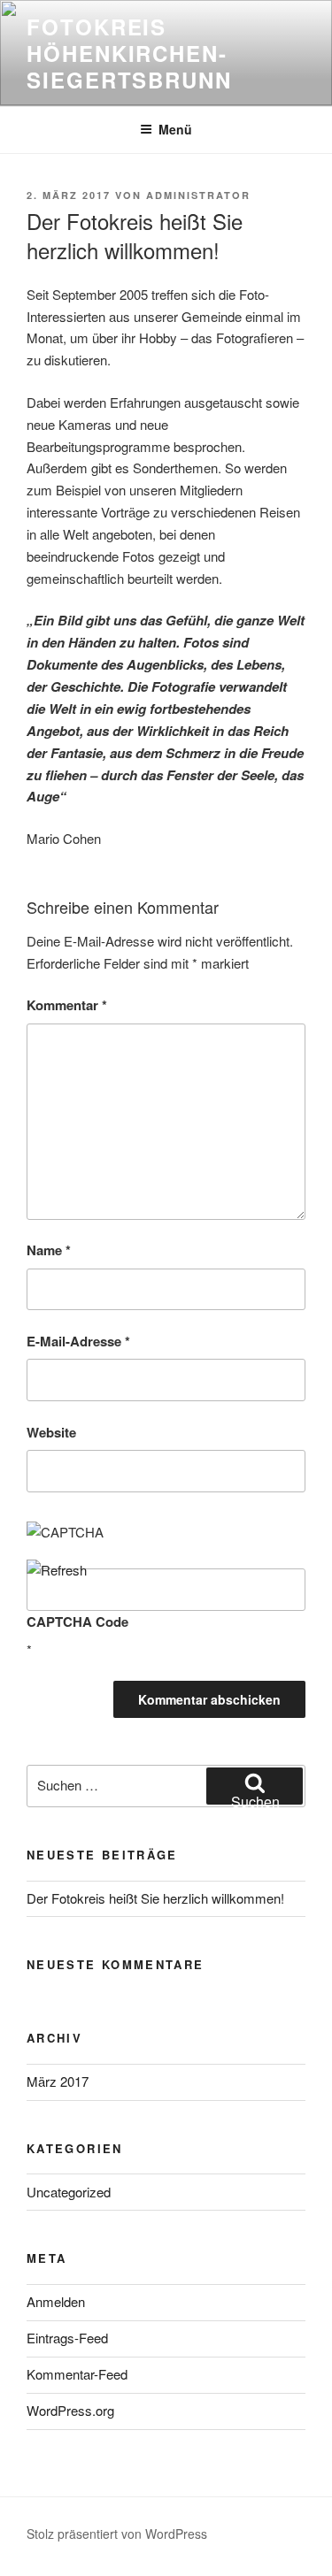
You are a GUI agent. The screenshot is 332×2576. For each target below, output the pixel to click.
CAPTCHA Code (77, 1621)
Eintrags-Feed (67, 2338)
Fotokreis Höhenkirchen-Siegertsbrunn (129, 53)
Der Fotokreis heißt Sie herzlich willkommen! (155, 1898)
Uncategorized (69, 2192)
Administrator (198, 195)
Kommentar (67, 1005)
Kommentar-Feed (77, 2374)
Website (51, 1432)
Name (49, 1250)
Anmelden (56, 2301)
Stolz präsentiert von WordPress (117, 2534)
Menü (175, 129)
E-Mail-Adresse (78, 1341)
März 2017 (58, 2081)
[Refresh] (57, 1570)
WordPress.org (70, 2410)
